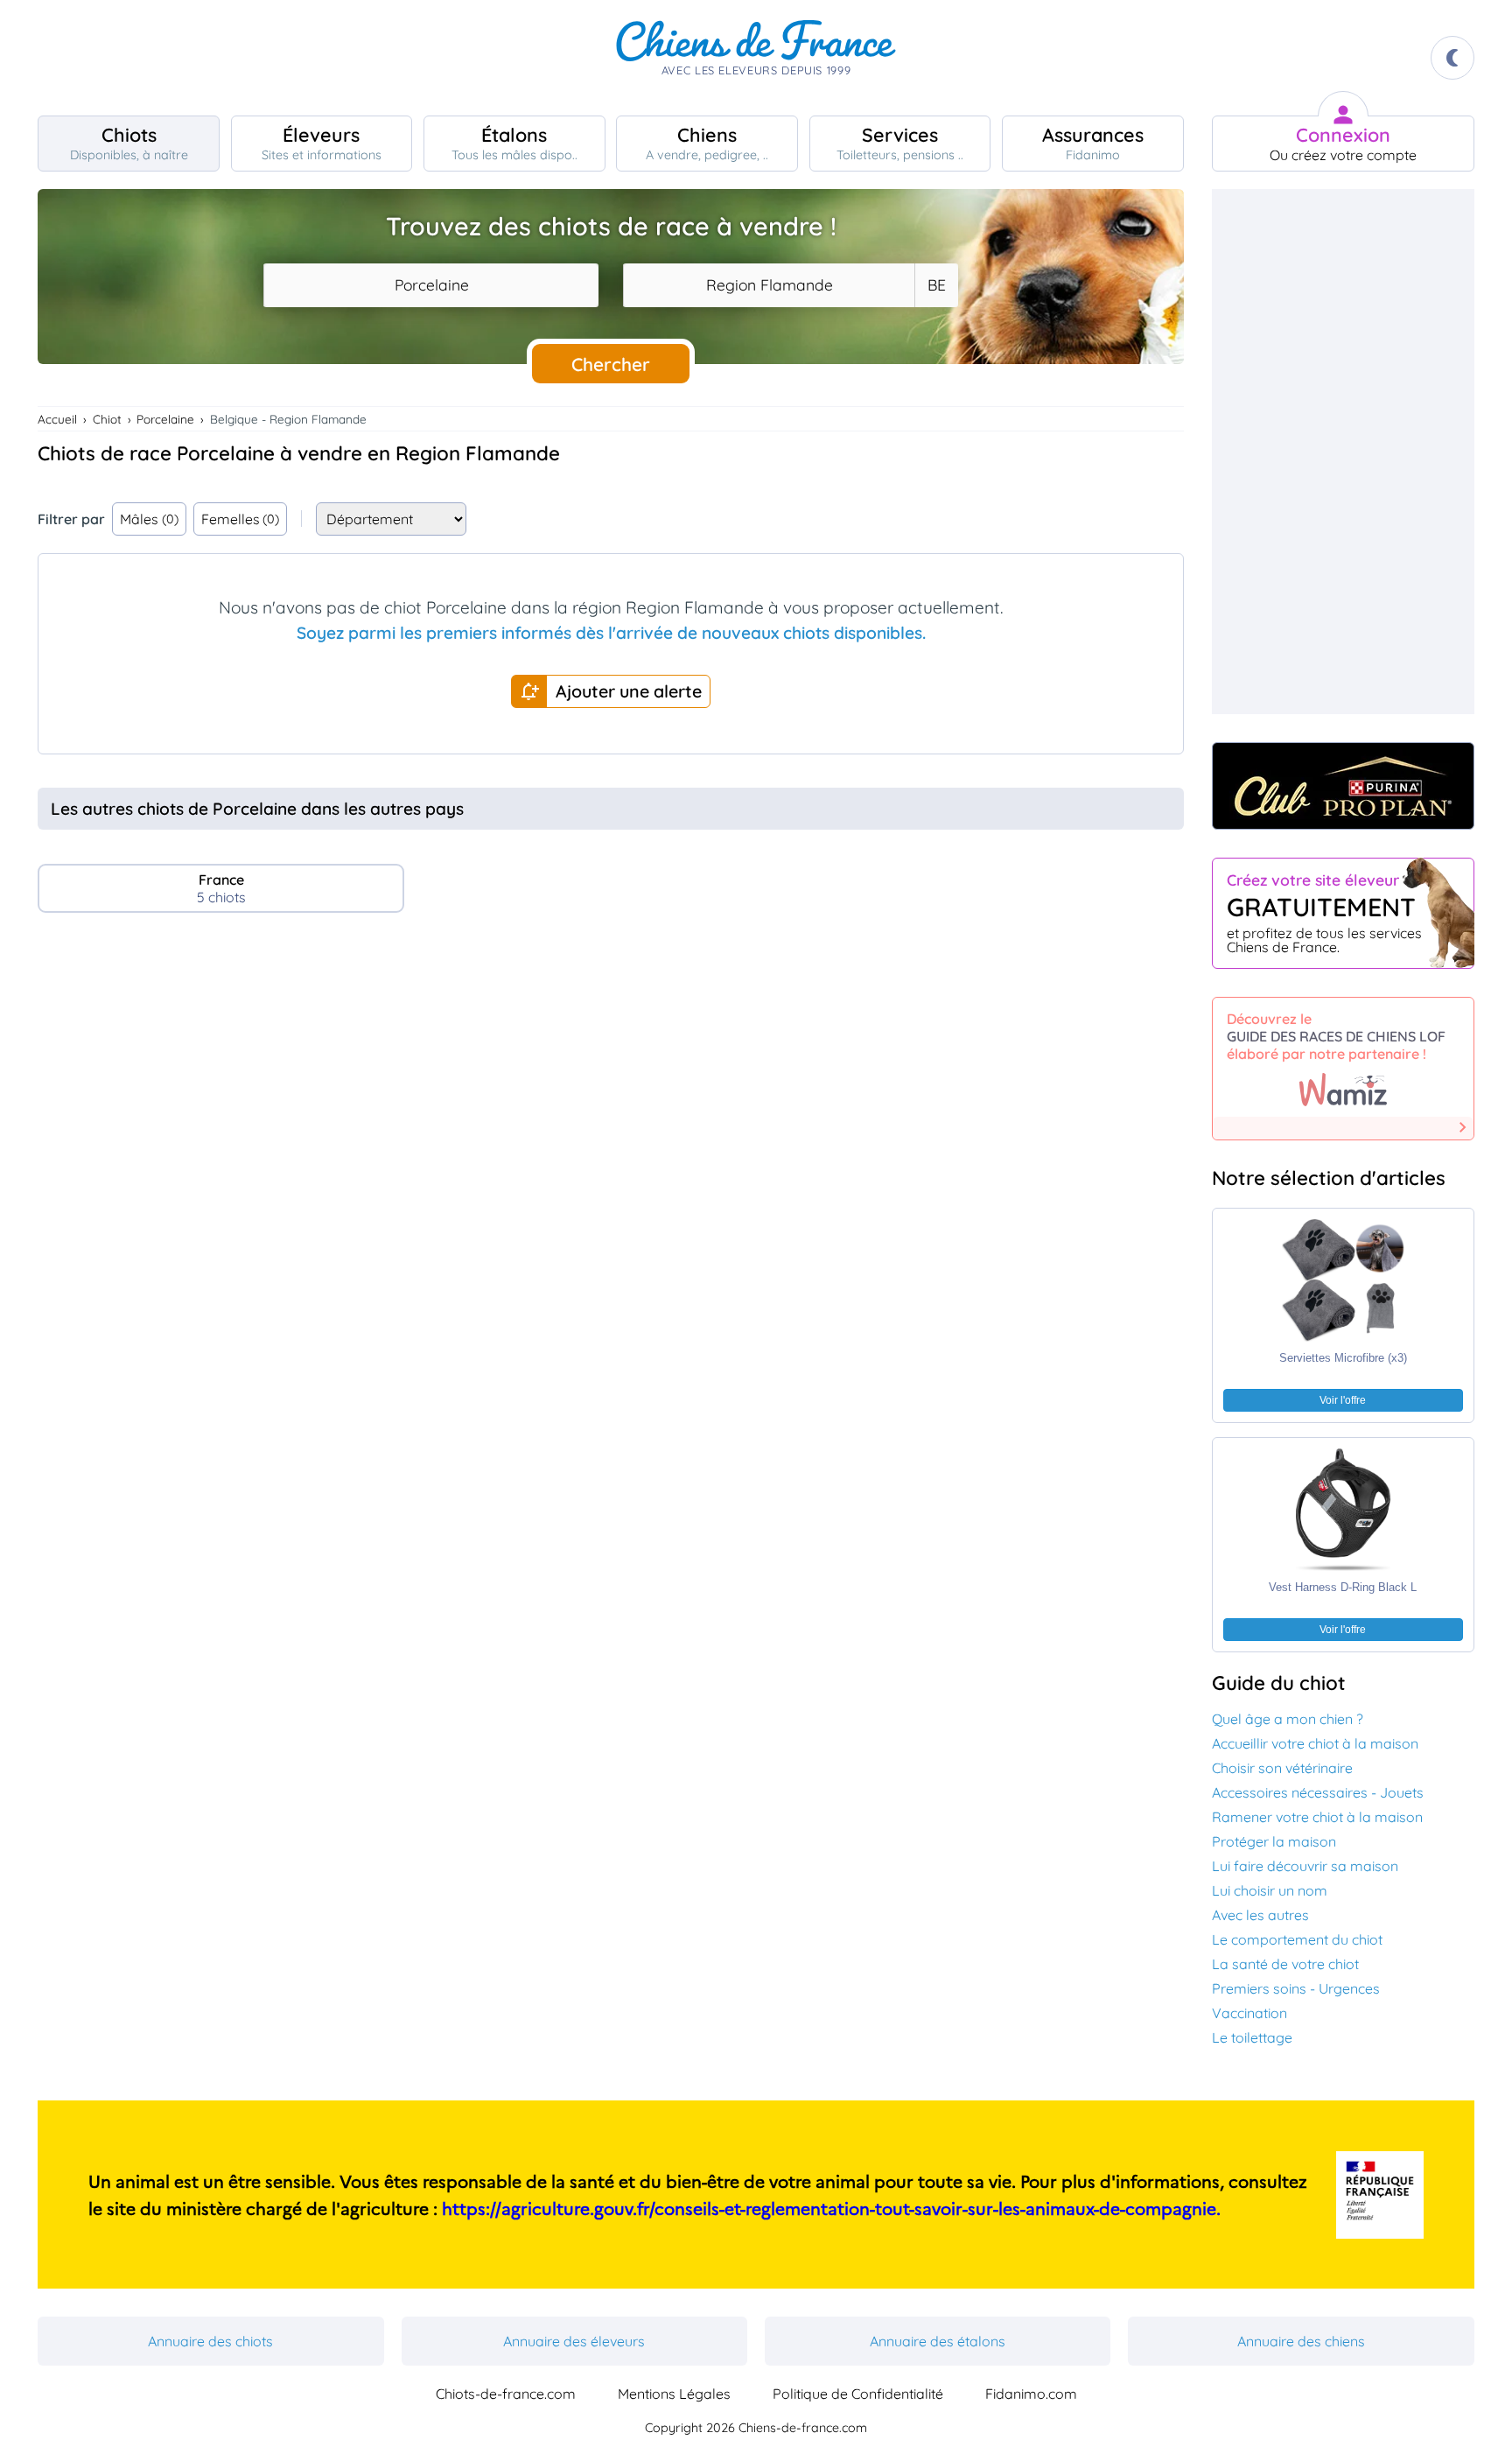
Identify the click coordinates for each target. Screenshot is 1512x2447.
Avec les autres (1260, 1915)
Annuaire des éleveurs (574, 2341)
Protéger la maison (1274, 1841)
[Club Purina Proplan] (1343, 786)
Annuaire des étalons (938, 2341)
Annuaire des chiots (210, 2341)
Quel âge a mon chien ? (1288, 1719)
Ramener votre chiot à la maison (1317, 1817)
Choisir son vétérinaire (1282, 1768)
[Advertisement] (611, 1077)
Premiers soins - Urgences (1296, 1988)
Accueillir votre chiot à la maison (1315, 1743)
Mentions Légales (674, 2394)
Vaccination (1249, 2013)
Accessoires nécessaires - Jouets (1318, 1792)
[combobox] (431, 285)
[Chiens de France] (756, 58)
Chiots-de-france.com (506, 2394)
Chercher (611, 364)
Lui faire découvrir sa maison (1305, 1866)
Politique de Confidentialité (858, 2394)
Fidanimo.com (1031, 2394)
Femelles (241, 519)
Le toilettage (1252, 2037)
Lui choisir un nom (1270, 1890)
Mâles (149, 519)
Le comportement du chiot (1297, 1939)
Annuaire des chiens (1301, 2341)
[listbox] (936, 285)
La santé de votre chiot (1285, 1964)
